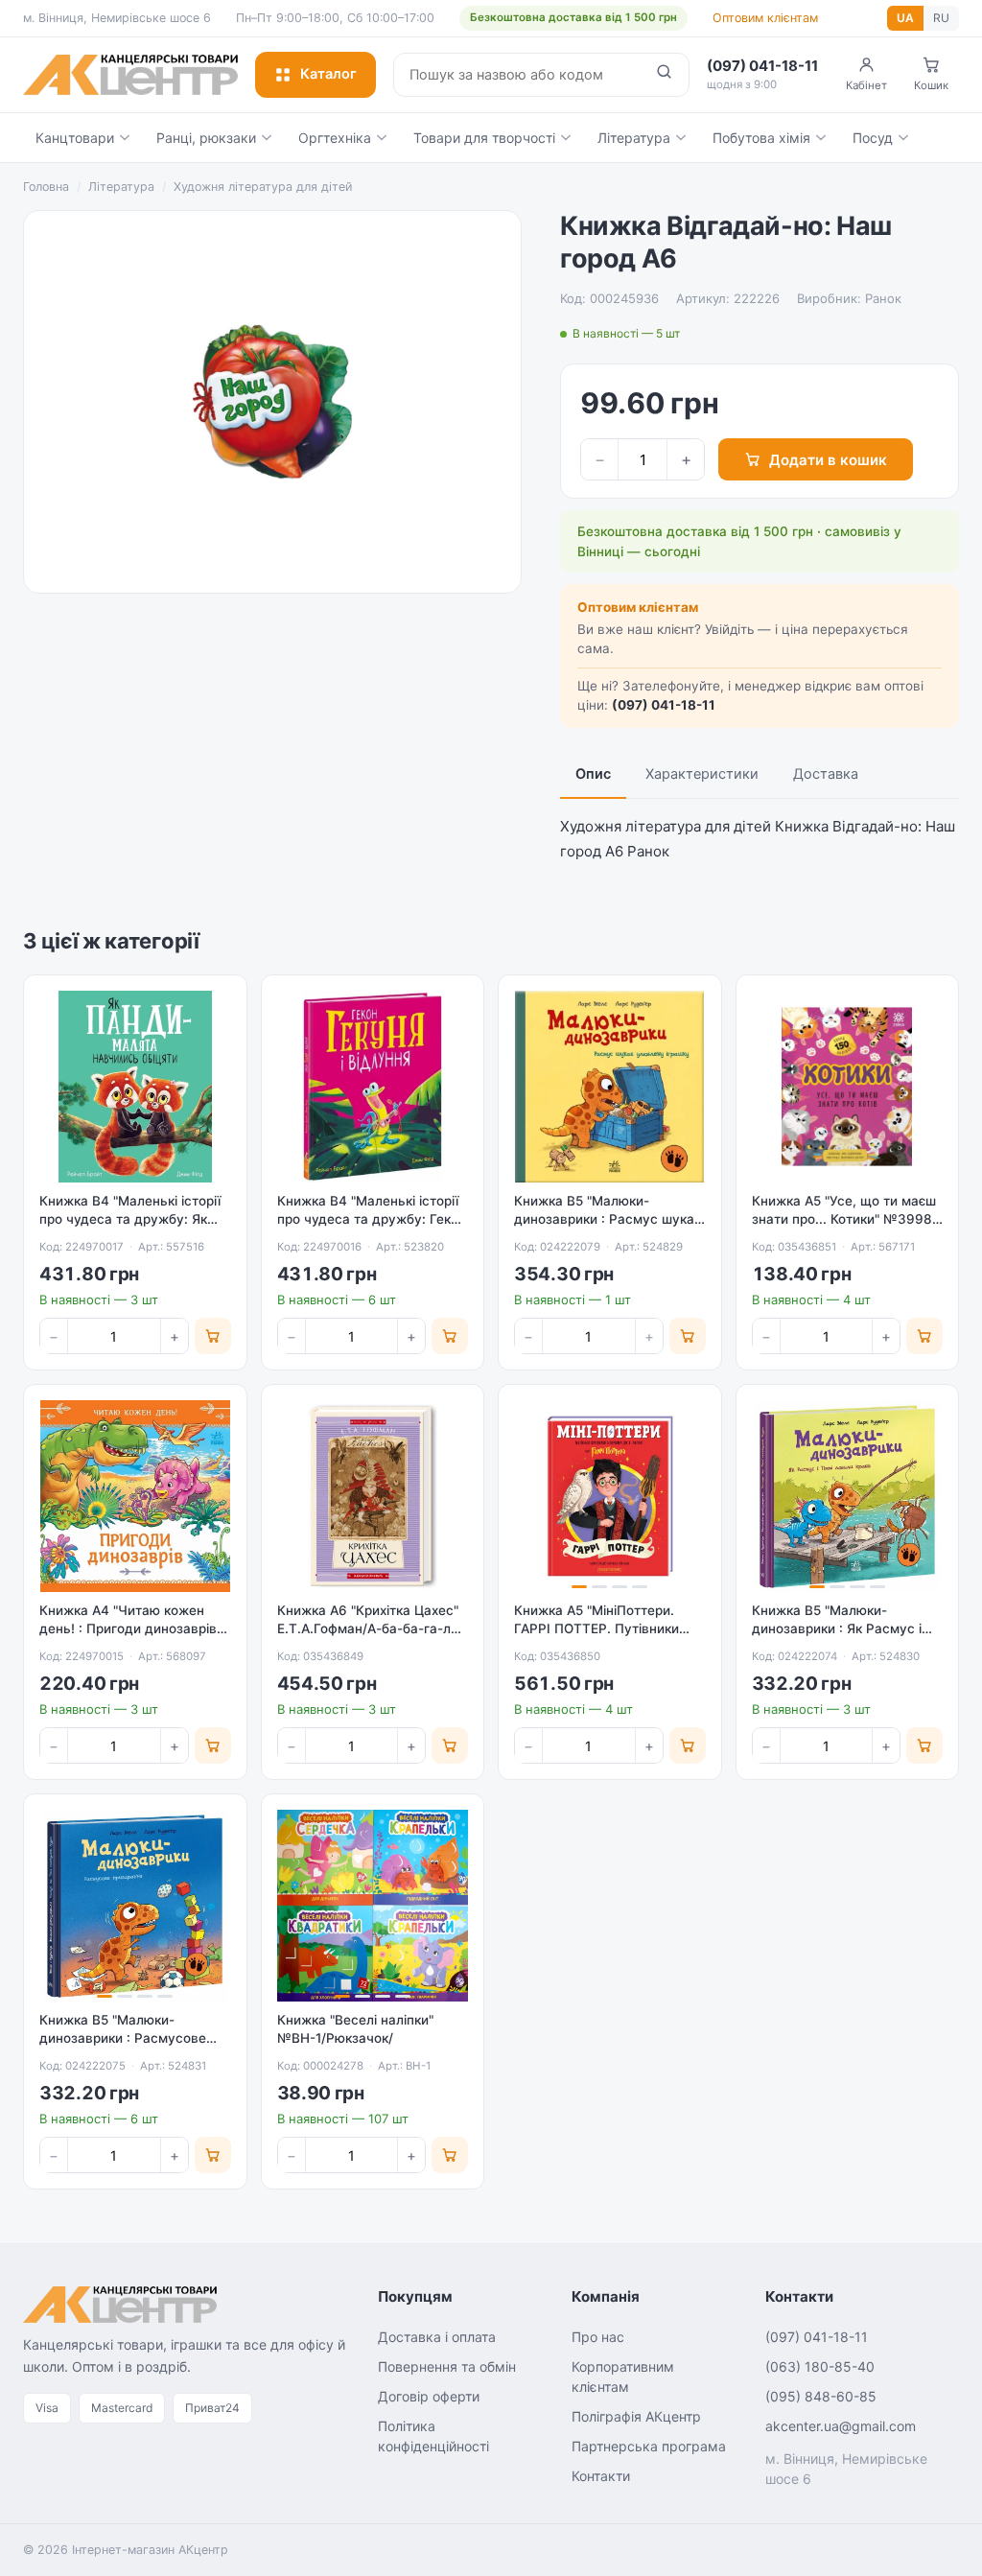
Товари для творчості (484, 138)
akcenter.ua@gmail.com (841, 2426)
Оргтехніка (335, 138)
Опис (593, 774)
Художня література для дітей (263, 187)
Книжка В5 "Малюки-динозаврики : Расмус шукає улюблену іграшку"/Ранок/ (608, 1219)
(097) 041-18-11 (664, 705)
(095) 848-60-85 (821, 2396)
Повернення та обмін (447, 2366)
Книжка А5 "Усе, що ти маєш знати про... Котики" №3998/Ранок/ (844, 1219)
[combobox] (517, 75)
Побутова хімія (761, 138)
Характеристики (702, 774)
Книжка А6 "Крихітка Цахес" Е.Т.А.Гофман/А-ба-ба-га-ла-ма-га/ (371, 1628)
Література (634, 138)
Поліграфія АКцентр (636, 2416)
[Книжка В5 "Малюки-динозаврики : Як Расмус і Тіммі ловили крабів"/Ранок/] (848, 1496)
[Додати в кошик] (213, 1336)
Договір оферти (429, 2396)
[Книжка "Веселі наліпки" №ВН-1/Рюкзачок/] (373, 1906)
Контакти (601, 2476)
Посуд (873, 138)
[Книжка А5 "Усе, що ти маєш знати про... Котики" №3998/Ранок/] (848, 1087)
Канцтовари (75, 138)
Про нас (598, 2337)
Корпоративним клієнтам (623, 2377)
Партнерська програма (649, 2446)
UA (905, 18)
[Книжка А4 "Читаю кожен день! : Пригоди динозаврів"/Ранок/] (135, 1496)
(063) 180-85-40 (820, 2366)
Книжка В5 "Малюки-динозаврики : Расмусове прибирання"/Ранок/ (123, 2038)
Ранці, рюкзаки (206, 138)
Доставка (826, 774)
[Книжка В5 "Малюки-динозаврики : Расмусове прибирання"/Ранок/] (135, 1906)
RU (941, 18)
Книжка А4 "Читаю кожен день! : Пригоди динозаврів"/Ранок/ (133, 1628)
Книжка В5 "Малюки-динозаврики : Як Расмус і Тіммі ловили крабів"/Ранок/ (842, 1628)
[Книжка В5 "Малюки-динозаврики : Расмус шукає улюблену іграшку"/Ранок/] (610, 1087)
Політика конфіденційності (433, 2436)
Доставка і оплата (437, 2337)
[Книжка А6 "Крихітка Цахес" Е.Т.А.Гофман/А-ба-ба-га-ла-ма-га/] (373, 1496)
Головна (46, 187)
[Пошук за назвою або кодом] (664, 75)
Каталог (328, 74)
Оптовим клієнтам (765, 18)
